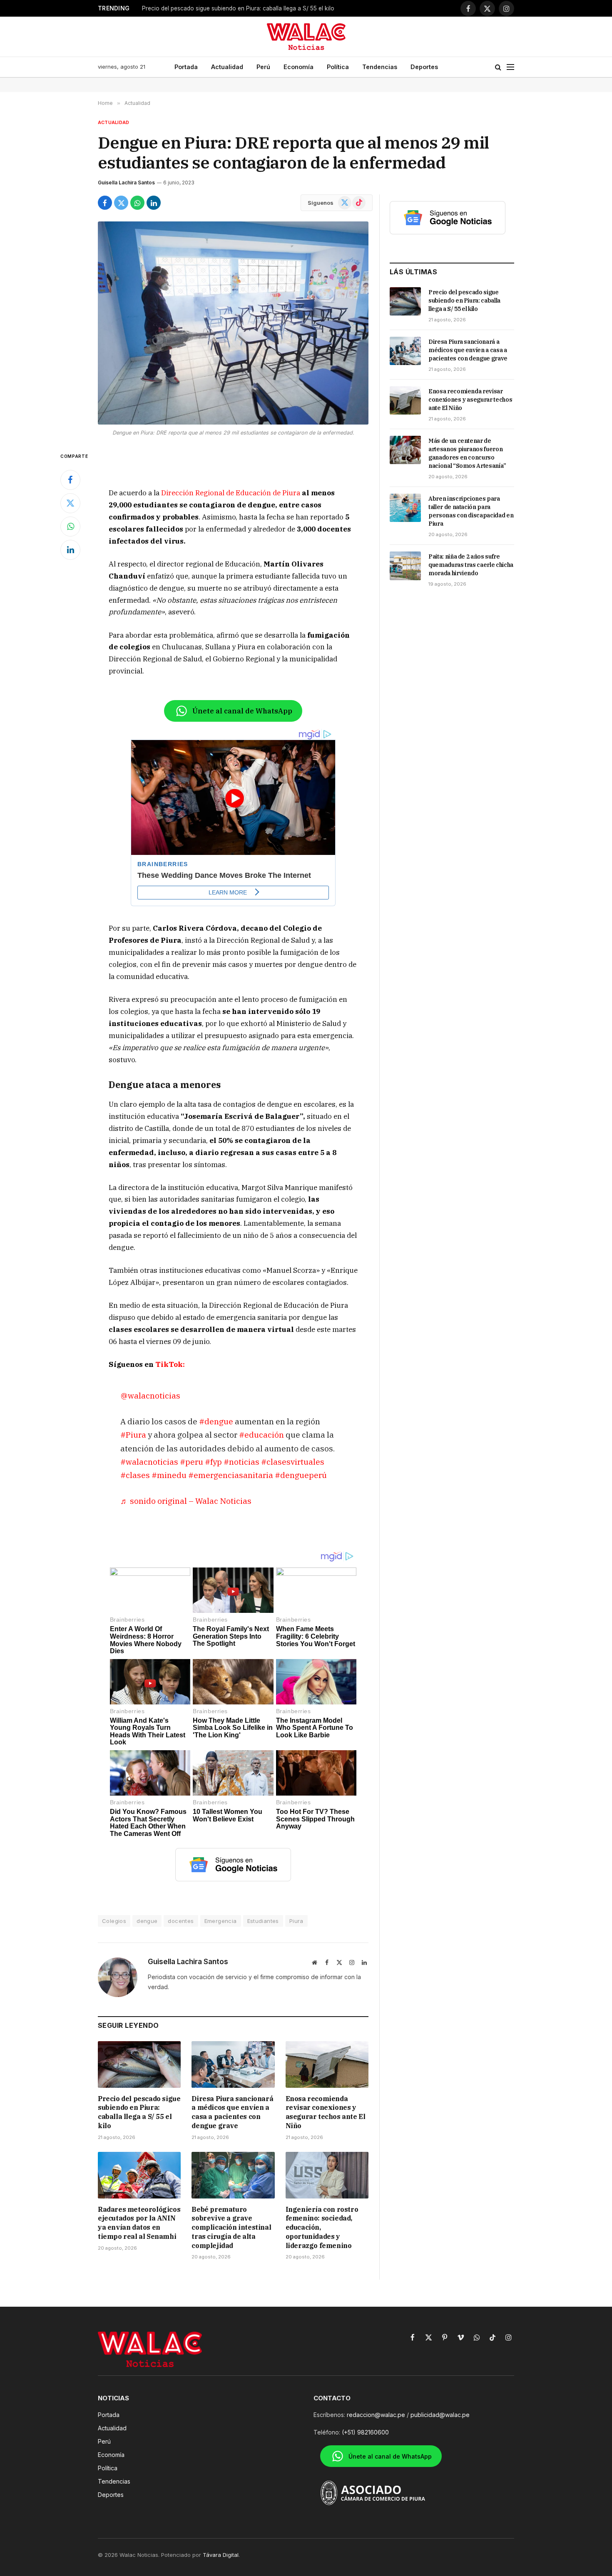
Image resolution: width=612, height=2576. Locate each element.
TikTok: (169, 1364)
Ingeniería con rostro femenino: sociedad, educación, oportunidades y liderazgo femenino (322, 2227)
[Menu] (510, 67)
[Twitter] (70, 503)
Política (338, 67)
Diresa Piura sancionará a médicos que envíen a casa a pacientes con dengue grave (232, 2112)
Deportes (424, 67)
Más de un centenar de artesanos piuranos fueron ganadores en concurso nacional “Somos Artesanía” (467, 453)
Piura (296, 1921)
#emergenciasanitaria (231, 1475)
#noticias (241, 1462)
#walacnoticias (149, 1462)
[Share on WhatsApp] (137, 203)
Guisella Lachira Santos (126, 183)
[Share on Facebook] (105, 203)
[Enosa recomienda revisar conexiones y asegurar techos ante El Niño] (327, 2064)
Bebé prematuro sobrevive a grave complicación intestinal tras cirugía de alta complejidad (231, 2227)
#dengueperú (301, 1475)
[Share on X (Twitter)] (121, 203)
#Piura (133, 1435)
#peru (192, 1462)
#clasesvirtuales (293, 1462)
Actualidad (227, 67)
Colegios (114, 1921)
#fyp (213, 1462)
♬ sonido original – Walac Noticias (186, 1501)
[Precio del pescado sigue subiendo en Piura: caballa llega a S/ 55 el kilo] (139, 2064)
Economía (299, 67)
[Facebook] (70, 480)
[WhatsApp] (70, 527)
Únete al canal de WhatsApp (242, 711)
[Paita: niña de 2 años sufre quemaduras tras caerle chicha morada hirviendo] (405, 566)
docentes (181, 1921)
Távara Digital (221, 2555)
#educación (261, 1435)
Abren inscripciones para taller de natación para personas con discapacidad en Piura (471, 511)
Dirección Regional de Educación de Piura (231, 493)
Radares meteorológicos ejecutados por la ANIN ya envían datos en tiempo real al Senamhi (139, 2223)
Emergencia (221, 1921)
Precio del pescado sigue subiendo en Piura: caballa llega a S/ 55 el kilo (238, 8)
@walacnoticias (150, 1395)
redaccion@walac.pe (376, 2415)
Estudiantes (263, 1921)
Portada (186, 67)
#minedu (169, 1475)
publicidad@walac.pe (440, 2415)
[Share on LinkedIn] (154, 203)
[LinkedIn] (70, 550)
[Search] (498, 67)
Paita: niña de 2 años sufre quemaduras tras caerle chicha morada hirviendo (471, 565)
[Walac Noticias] (306, 37)
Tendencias (380, 67)
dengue (147, 1921)
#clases (135, 1475)
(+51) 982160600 (365, 2432)
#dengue (216, 1421)
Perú (263, 67)
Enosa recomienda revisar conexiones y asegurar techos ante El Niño (326, 2112)
